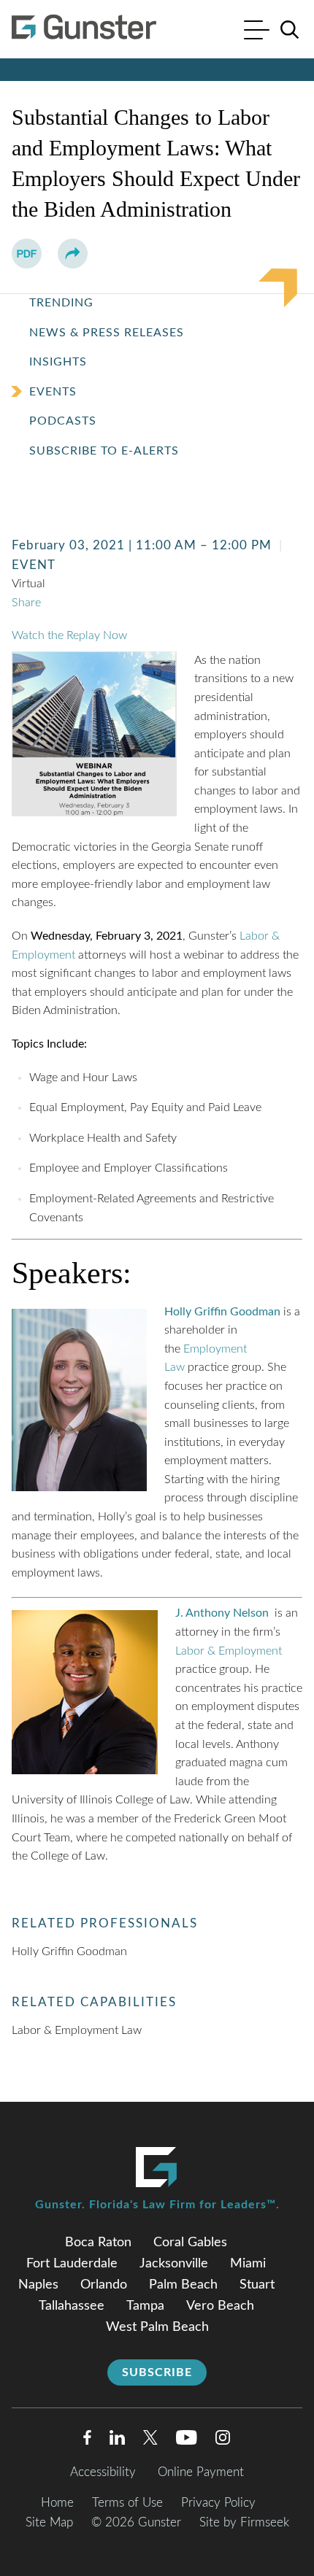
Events (53, 392)
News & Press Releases (107, 333)
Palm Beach (183, 2285)
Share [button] (26, 603)
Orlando (104, 2285)
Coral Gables (190, 2243)
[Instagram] (223, 2441)
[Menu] (257, 32)
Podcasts (63, 421)
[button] (73, 254)
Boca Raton (98, 2243)
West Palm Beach (157, 2327)
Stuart (257, 2285)
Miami (248, 2264)
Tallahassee (72, 2306)
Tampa (145, 2306)
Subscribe (157, 2372)
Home (57, 2503)
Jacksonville (174, 2264)
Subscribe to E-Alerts (104, 451)
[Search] (290, 30)
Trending (61, 303)
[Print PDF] (27, 254)
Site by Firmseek (244, 2522)
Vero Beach (220, 2306)
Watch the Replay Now (69, 635)
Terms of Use (127, 2503)
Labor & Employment (229, 1651)
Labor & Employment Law (77, 2030)
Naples (38, 2285)
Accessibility (103, 2472)
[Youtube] (187, 2441)
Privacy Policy (218, 2503)
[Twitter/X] (150, 2441)
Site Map (49, 2522)
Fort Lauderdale (72, 2264)
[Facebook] (87, 2441)
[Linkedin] (117, 2441)
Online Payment (201, 2472)
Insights (58, 362)
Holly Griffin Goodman (69, 1952)
